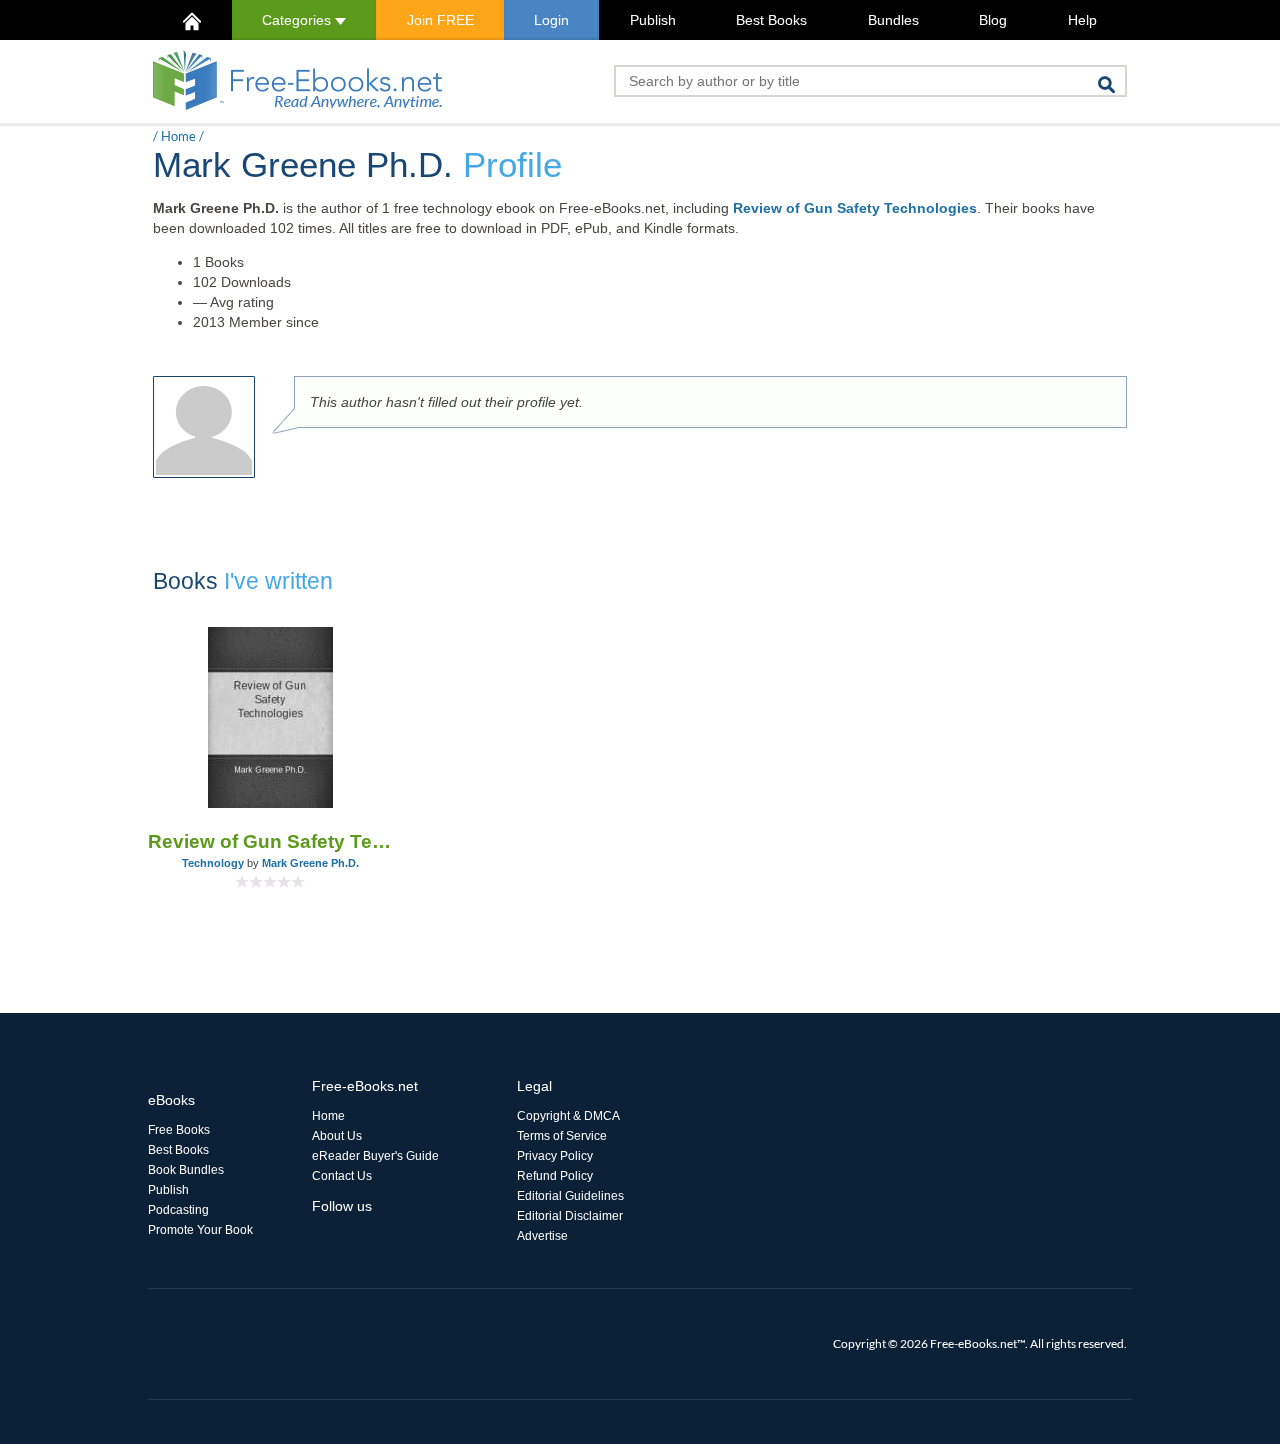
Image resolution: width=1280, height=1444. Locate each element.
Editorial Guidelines (570, 1196)
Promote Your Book (200, 1230)
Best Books (771, 20)
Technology (213, 863)
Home (178, 136)
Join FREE (440, 20)
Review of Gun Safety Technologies (855, 208)
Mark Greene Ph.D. (310, 863)
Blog (993, 20)
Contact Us (342, 1176)
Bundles (893, 20)
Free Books (179, 1130)
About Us (337, 1136)
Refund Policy (555, 1176)
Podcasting (178, 1210)
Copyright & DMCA (568, 1116)
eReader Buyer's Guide (375, 1156)
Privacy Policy (555, 1156)
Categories (298, 20)
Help (1082, 20)
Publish (653, 20)
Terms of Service (562, 1136)
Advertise (542, 1236)
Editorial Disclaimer (570, 1216)
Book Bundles (186, 1170)
